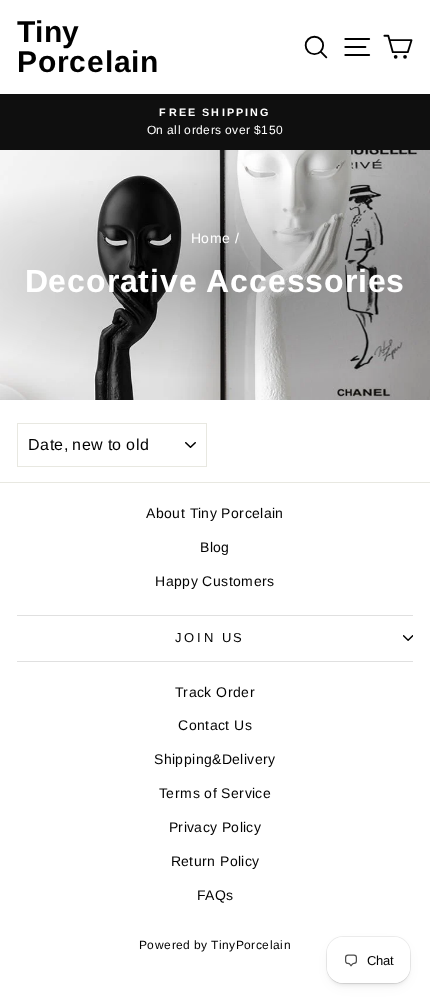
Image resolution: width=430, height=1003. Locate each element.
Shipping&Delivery (214, 759)
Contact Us (215, 725)
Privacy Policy (215, 827)
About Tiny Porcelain (215, 513)
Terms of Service (215, 793)
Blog (215, 547)
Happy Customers (215, 581)
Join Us (210, 637)
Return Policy (215, 861)
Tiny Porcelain (88, 46)
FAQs (215, 895)
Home (211, 238)
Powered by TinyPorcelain (215, 945)
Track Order (215, 692)
